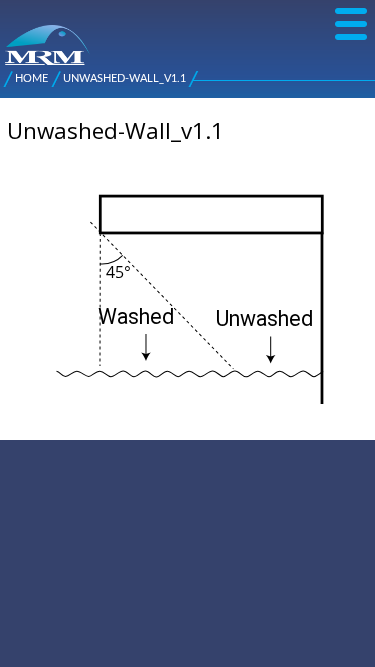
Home (31, 78)
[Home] (12, 35)
